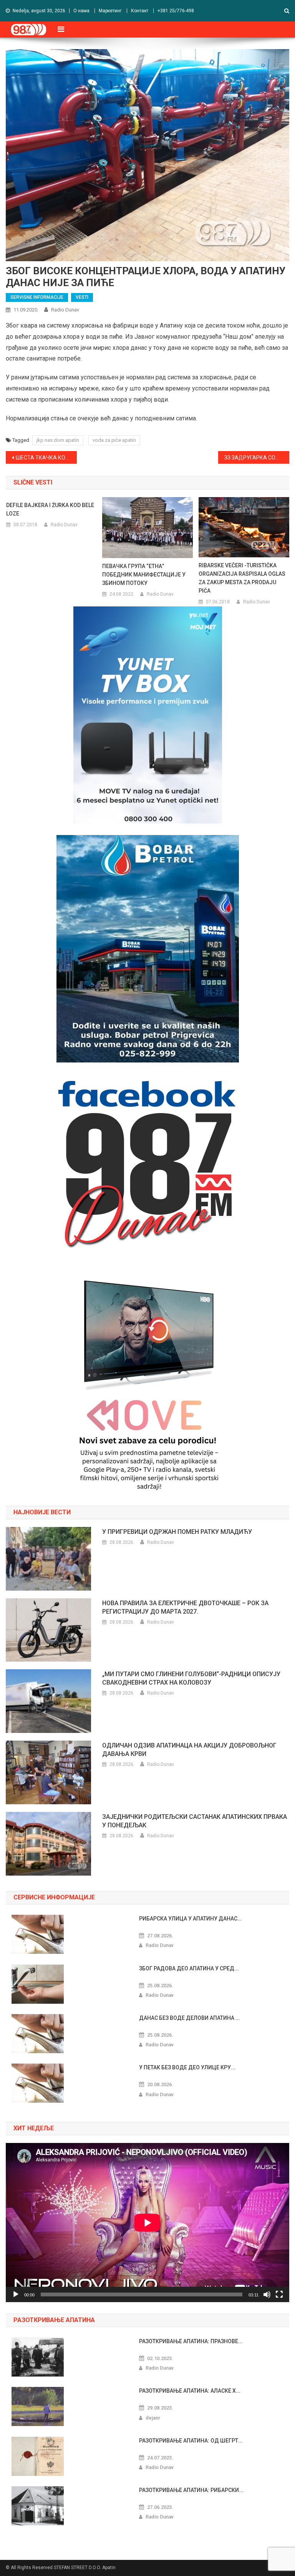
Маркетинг (110, 11)
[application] (147, 2223)
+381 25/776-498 (176, 11)
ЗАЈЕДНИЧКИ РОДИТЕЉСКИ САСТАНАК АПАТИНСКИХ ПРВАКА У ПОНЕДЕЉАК (195, 1821)
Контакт (140, 11)
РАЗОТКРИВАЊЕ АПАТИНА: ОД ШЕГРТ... (191, 2441)
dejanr (153, 2418)
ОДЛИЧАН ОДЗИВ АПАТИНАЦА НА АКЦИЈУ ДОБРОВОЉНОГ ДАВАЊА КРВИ (189, 1750)
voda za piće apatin (114, 440)
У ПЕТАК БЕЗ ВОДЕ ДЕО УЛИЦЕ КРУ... (187, 2067)
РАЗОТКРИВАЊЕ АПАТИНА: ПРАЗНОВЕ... (191, 2341)
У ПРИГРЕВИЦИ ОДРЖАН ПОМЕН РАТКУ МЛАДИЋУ (177, 1532)
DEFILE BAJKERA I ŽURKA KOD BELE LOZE (50, 509)
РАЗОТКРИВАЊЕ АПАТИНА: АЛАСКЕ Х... (190, 2391)
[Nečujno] (267, 2294)
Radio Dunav (65, 310)
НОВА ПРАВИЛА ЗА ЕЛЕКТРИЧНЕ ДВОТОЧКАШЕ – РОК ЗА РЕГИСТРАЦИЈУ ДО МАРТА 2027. (185, 1607)
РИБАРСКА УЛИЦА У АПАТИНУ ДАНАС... (191, 1919)
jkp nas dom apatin (58, 440)
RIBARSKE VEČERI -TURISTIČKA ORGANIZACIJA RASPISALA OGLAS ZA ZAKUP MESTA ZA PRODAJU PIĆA (242, 578)
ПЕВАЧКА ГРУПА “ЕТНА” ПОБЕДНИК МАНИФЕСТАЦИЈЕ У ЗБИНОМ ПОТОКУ (144, 575)
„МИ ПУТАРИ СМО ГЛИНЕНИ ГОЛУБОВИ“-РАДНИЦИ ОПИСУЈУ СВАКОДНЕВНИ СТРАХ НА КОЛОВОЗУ (191, 1678)
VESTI (82, 297)
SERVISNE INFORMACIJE (37, 297)
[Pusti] (16, 2294)
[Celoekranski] (279, 2294)
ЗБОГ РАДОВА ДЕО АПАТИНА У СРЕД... (189, 1968)
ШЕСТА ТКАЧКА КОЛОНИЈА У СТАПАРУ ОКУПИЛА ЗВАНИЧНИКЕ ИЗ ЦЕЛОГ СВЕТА (46, 458)
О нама (81, 11)
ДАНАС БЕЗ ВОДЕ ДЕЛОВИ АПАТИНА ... (190, 2018)
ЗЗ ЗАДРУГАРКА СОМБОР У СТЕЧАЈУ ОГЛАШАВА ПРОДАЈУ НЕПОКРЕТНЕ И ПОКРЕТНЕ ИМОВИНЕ (257, 458)
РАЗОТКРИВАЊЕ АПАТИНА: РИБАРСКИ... (191, 2490)
